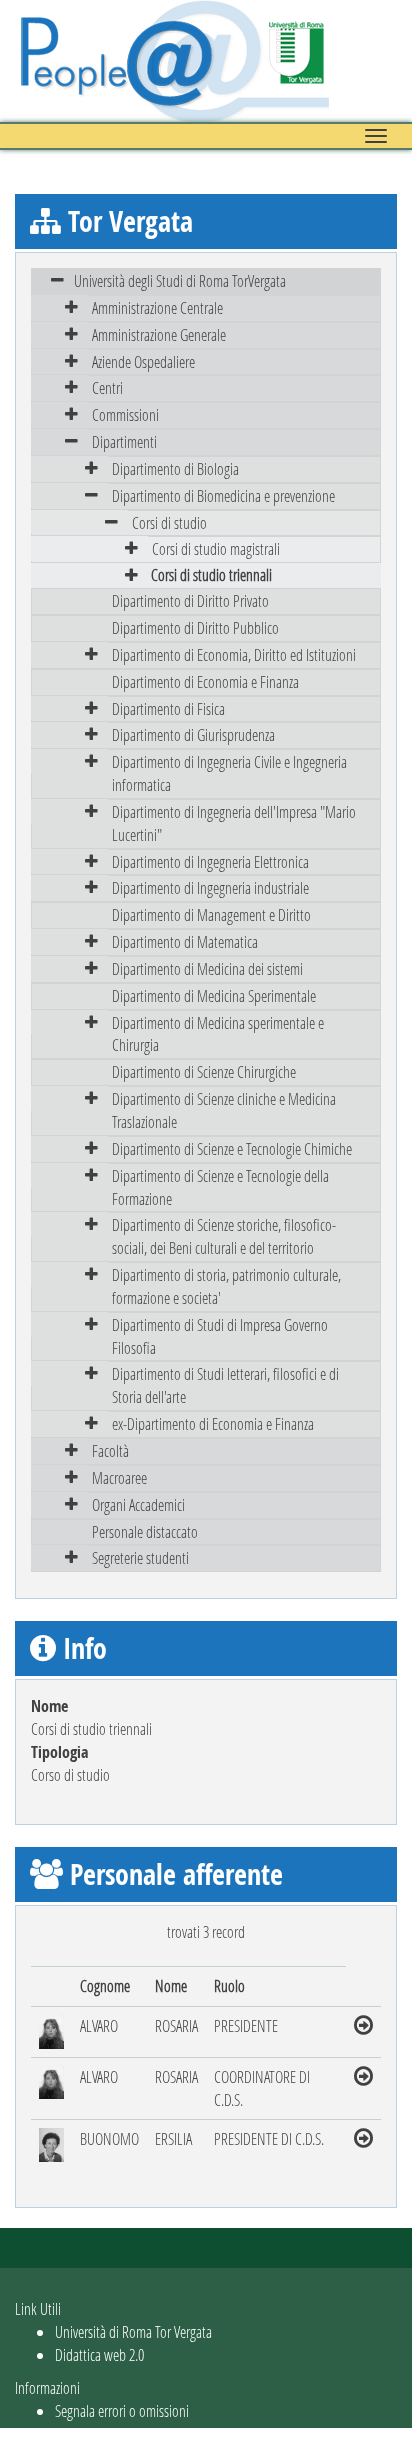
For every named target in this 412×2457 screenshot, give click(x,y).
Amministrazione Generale (159, 334)
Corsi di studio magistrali (216, 548)
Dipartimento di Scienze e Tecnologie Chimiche (232, 1148)
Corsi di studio (169, 522)
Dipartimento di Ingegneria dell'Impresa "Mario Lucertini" (234, 823)
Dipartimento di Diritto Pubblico (195, 627)
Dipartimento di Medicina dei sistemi (207, 968)
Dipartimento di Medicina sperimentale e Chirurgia (218, 1034)
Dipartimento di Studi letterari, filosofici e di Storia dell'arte (225, 1385)
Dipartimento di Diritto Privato (190, 600)
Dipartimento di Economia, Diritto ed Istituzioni (234, 654)
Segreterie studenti (140, 1557)
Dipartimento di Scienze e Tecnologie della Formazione (220, 1187)
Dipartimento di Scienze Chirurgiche (204, 1071)
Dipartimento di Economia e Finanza (205, 681)
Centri (107, 387)
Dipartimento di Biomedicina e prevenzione (223, 495)
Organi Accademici (138, 1504)
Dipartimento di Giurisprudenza (193, 734)
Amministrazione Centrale (157, 307)
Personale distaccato (145, 1531)
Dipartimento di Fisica (168, 708)
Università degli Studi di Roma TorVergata (180, 280)
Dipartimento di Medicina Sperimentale (214, 995)
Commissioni (125, 414)
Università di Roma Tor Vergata (133, 2331)
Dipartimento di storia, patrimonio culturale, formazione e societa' (226, 1286)
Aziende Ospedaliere (143, 361)
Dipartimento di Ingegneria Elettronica (210, 861)
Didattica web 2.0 (99, 2354)
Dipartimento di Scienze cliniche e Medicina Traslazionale (224, 1110)
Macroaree (119, 1477)
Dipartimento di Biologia (175, 468)
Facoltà (110, 1450)
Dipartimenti (124, 441)
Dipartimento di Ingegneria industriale (210, 887)
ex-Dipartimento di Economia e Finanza (213, 1423)
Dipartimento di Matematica (185, 941)
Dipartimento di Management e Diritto (211, 914)
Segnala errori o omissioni (122, 2410)
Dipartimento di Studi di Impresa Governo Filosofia (220, 1336)
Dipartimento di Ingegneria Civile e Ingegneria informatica (229, 773)
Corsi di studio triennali (211, 574)
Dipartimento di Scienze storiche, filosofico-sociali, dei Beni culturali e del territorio (224, 1236)
